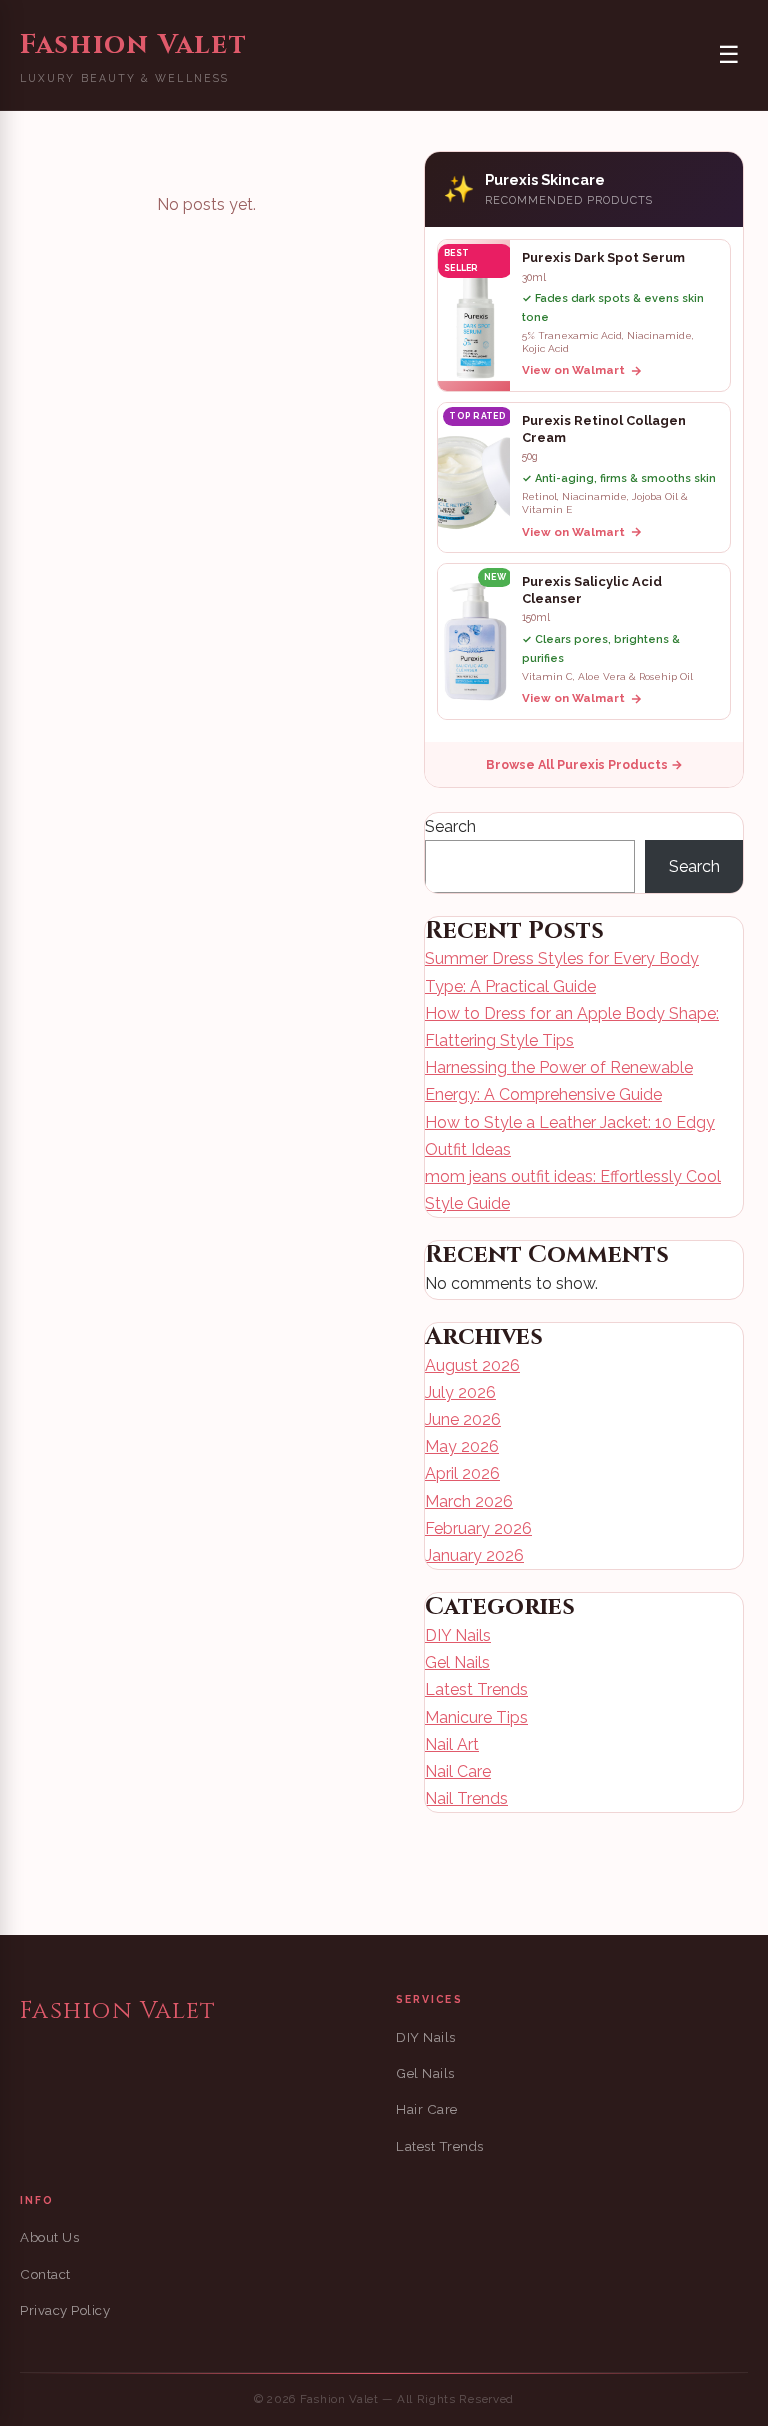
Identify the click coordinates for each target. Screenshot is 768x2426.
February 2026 (478, 1528)
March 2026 (469, 1501)
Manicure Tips (476, 1717)
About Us (49, 2237)
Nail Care (458, 1771)
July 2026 (460, 1392)
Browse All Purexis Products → (584, 764)
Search (450, 826)
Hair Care (427, 2109)
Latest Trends (476, 1689)
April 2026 (462, 1473)
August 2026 (472, 1365)
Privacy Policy (65, 2310)
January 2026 (474, 1555)
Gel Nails (457, 1662)
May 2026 (462, 1446)
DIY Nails (458, 1635)
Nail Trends (466, 1798)
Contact (45, 2274)
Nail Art (452, 1744)
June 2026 (463, 1419)
